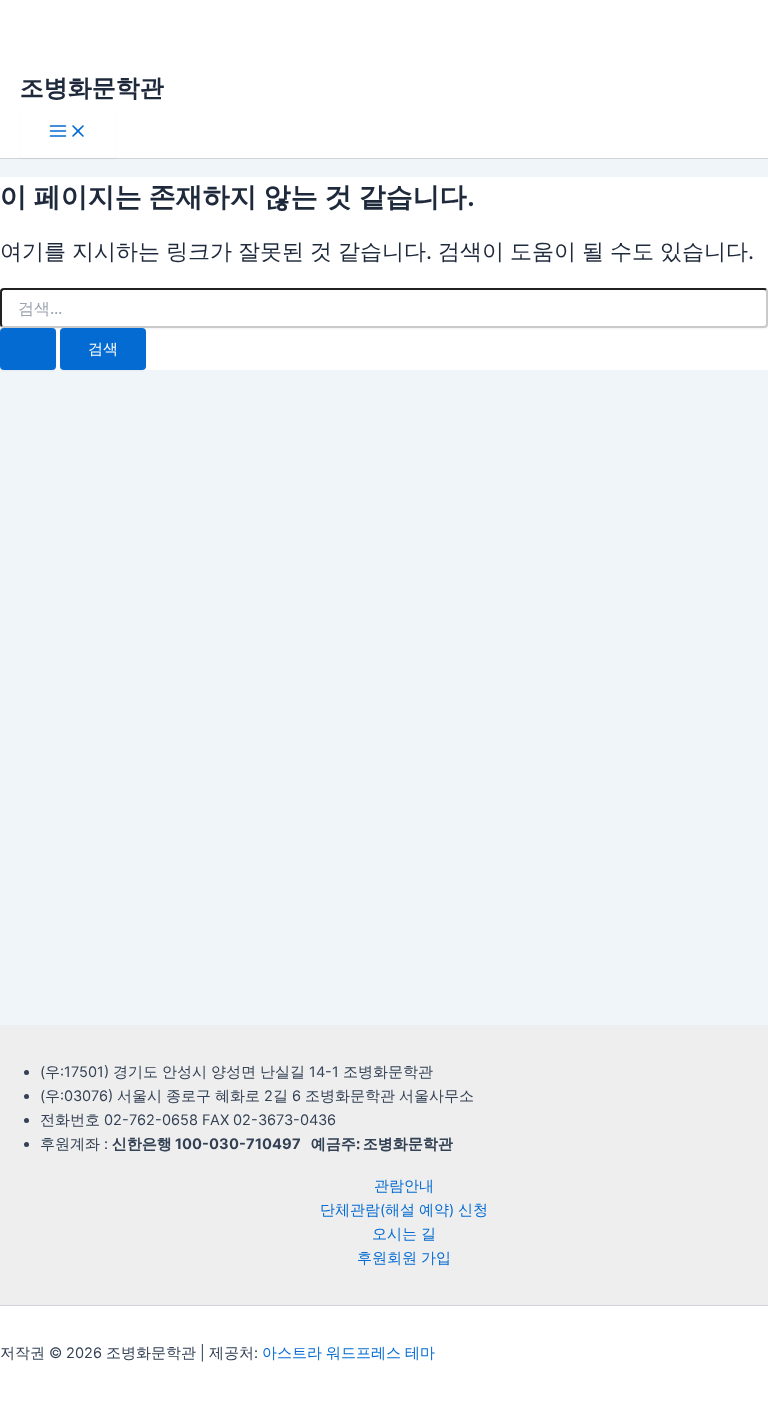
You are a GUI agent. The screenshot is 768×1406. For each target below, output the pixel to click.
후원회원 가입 (404, 1258)
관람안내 (404, 1186)
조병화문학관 (92, 87)
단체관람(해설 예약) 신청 (404, 1210)
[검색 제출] (28, 349)
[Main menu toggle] (68, 132)
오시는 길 (404, 1234)
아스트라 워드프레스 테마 (348, 1353)
